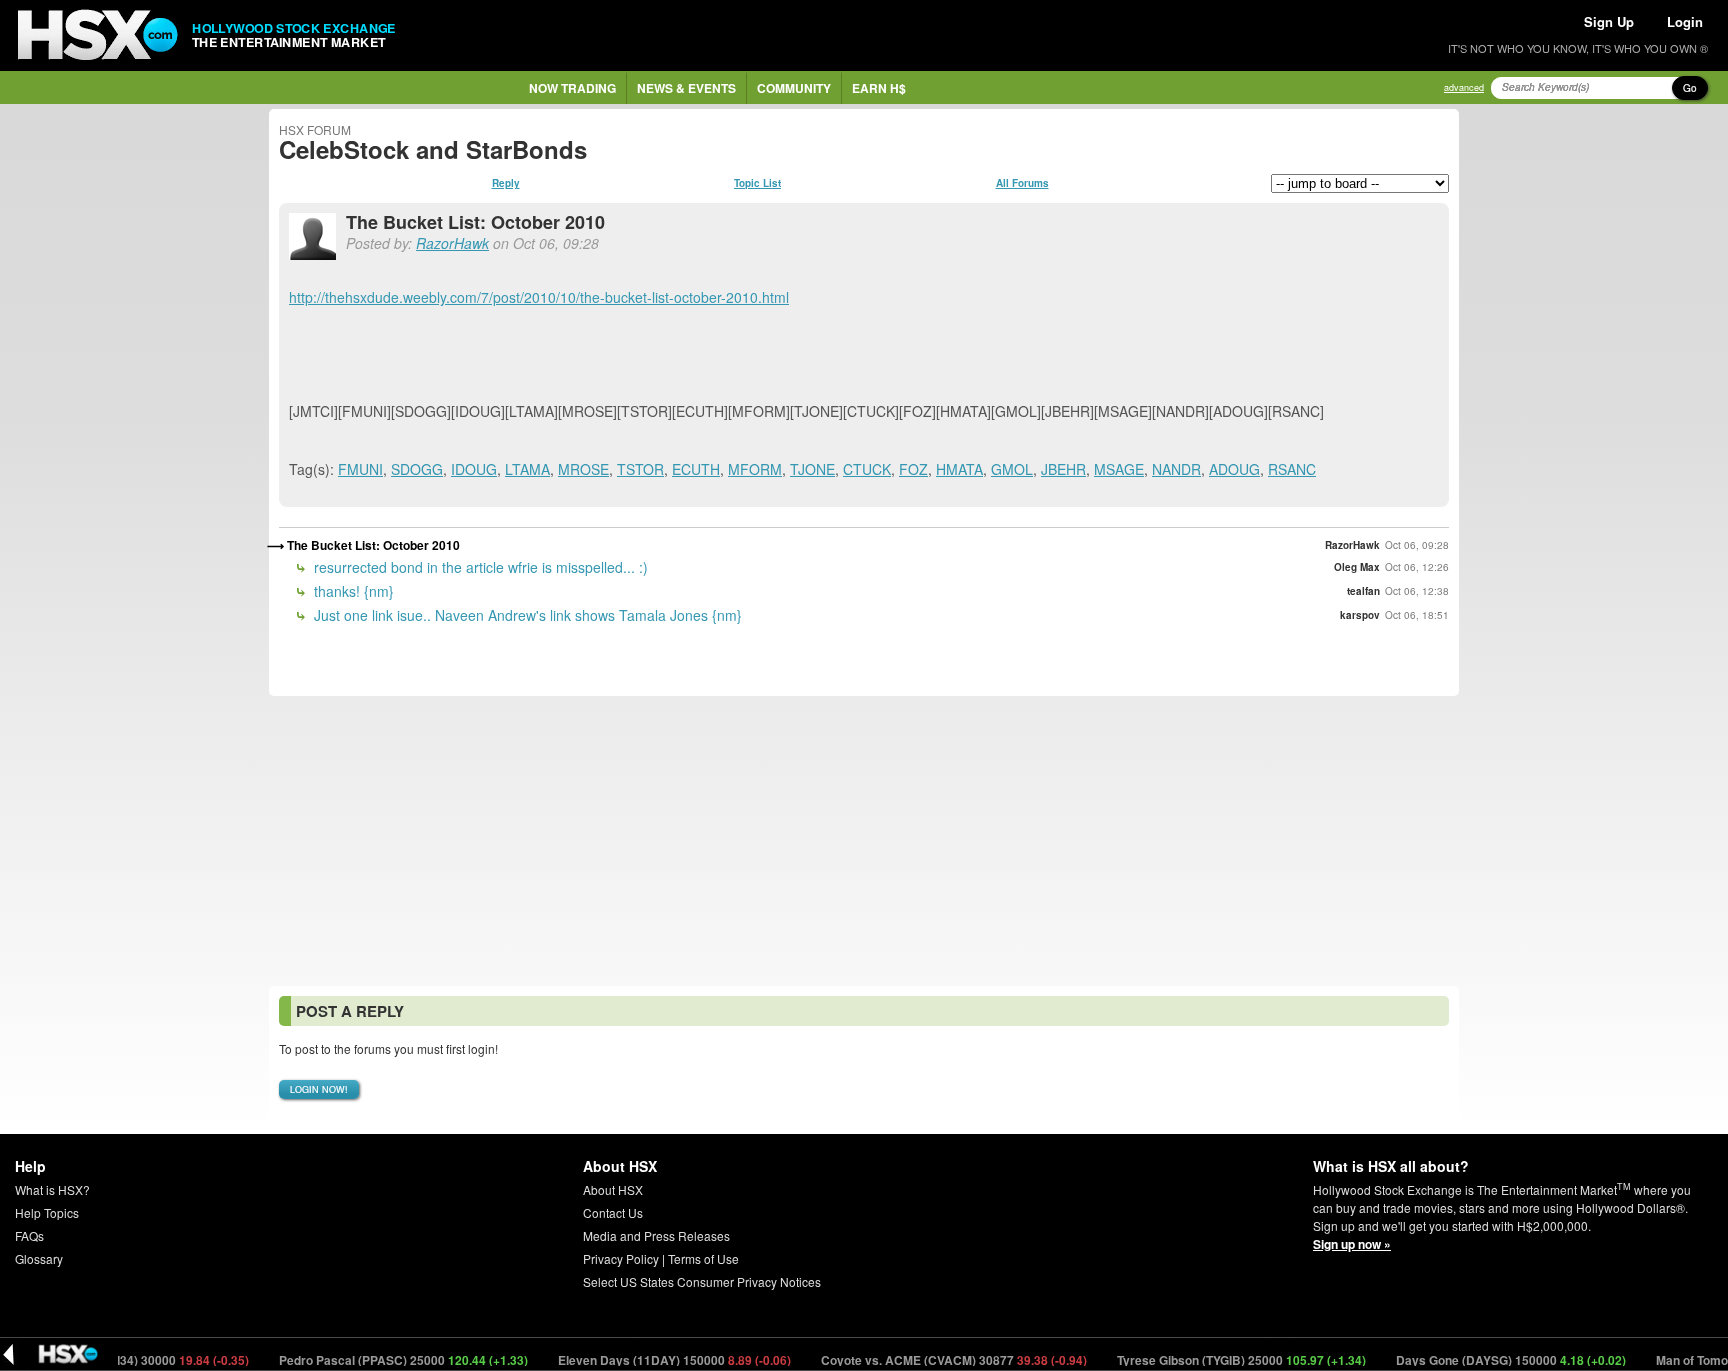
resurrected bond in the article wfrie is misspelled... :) (479, 567)
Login (1685, 21)
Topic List (757, 183)
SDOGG (417, 469)
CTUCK (867, 469)
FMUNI (360, 469)
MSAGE (1119, 469)
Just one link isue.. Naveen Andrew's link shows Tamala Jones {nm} (526, 615)
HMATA (959, 469)
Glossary (39, 1258)
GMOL (1012, 469)
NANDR (1176, 469)
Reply (506, 183)
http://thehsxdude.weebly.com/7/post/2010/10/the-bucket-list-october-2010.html (539, 297)
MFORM (755, 469)
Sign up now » (1352, 1244)
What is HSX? (52, 1189)
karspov (1360, 615)
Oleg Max (1357, 567)
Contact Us (613, 1212)
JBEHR (1063, 469)
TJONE (812, 469)
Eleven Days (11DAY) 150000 (654, 1360)
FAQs (29, 1235)
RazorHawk (452, 243)
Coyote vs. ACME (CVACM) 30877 (933, 1360)
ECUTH (696, 469)
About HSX (613, 1189)
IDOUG (474, 469)
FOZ (913, 469)
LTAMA (527, 469)
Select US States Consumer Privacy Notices (702, 1281)
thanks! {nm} (352, 591)
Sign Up (1609, 21)
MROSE (583, 469)
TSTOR (640, 469)
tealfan (1363, 591)
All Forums (1022, 183)
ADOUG (1234, 469)
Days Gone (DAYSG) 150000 (1490, 1360)
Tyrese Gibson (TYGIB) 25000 (1221, 1360)
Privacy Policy (621, 1258)
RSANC (1292, 469)
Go (1690, 88)
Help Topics (47, 1212)
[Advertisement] (864, 841)
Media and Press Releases (656, 1235)
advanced (1464, 87)
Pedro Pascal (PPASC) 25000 (383, 1360)
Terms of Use (703, 1258)
